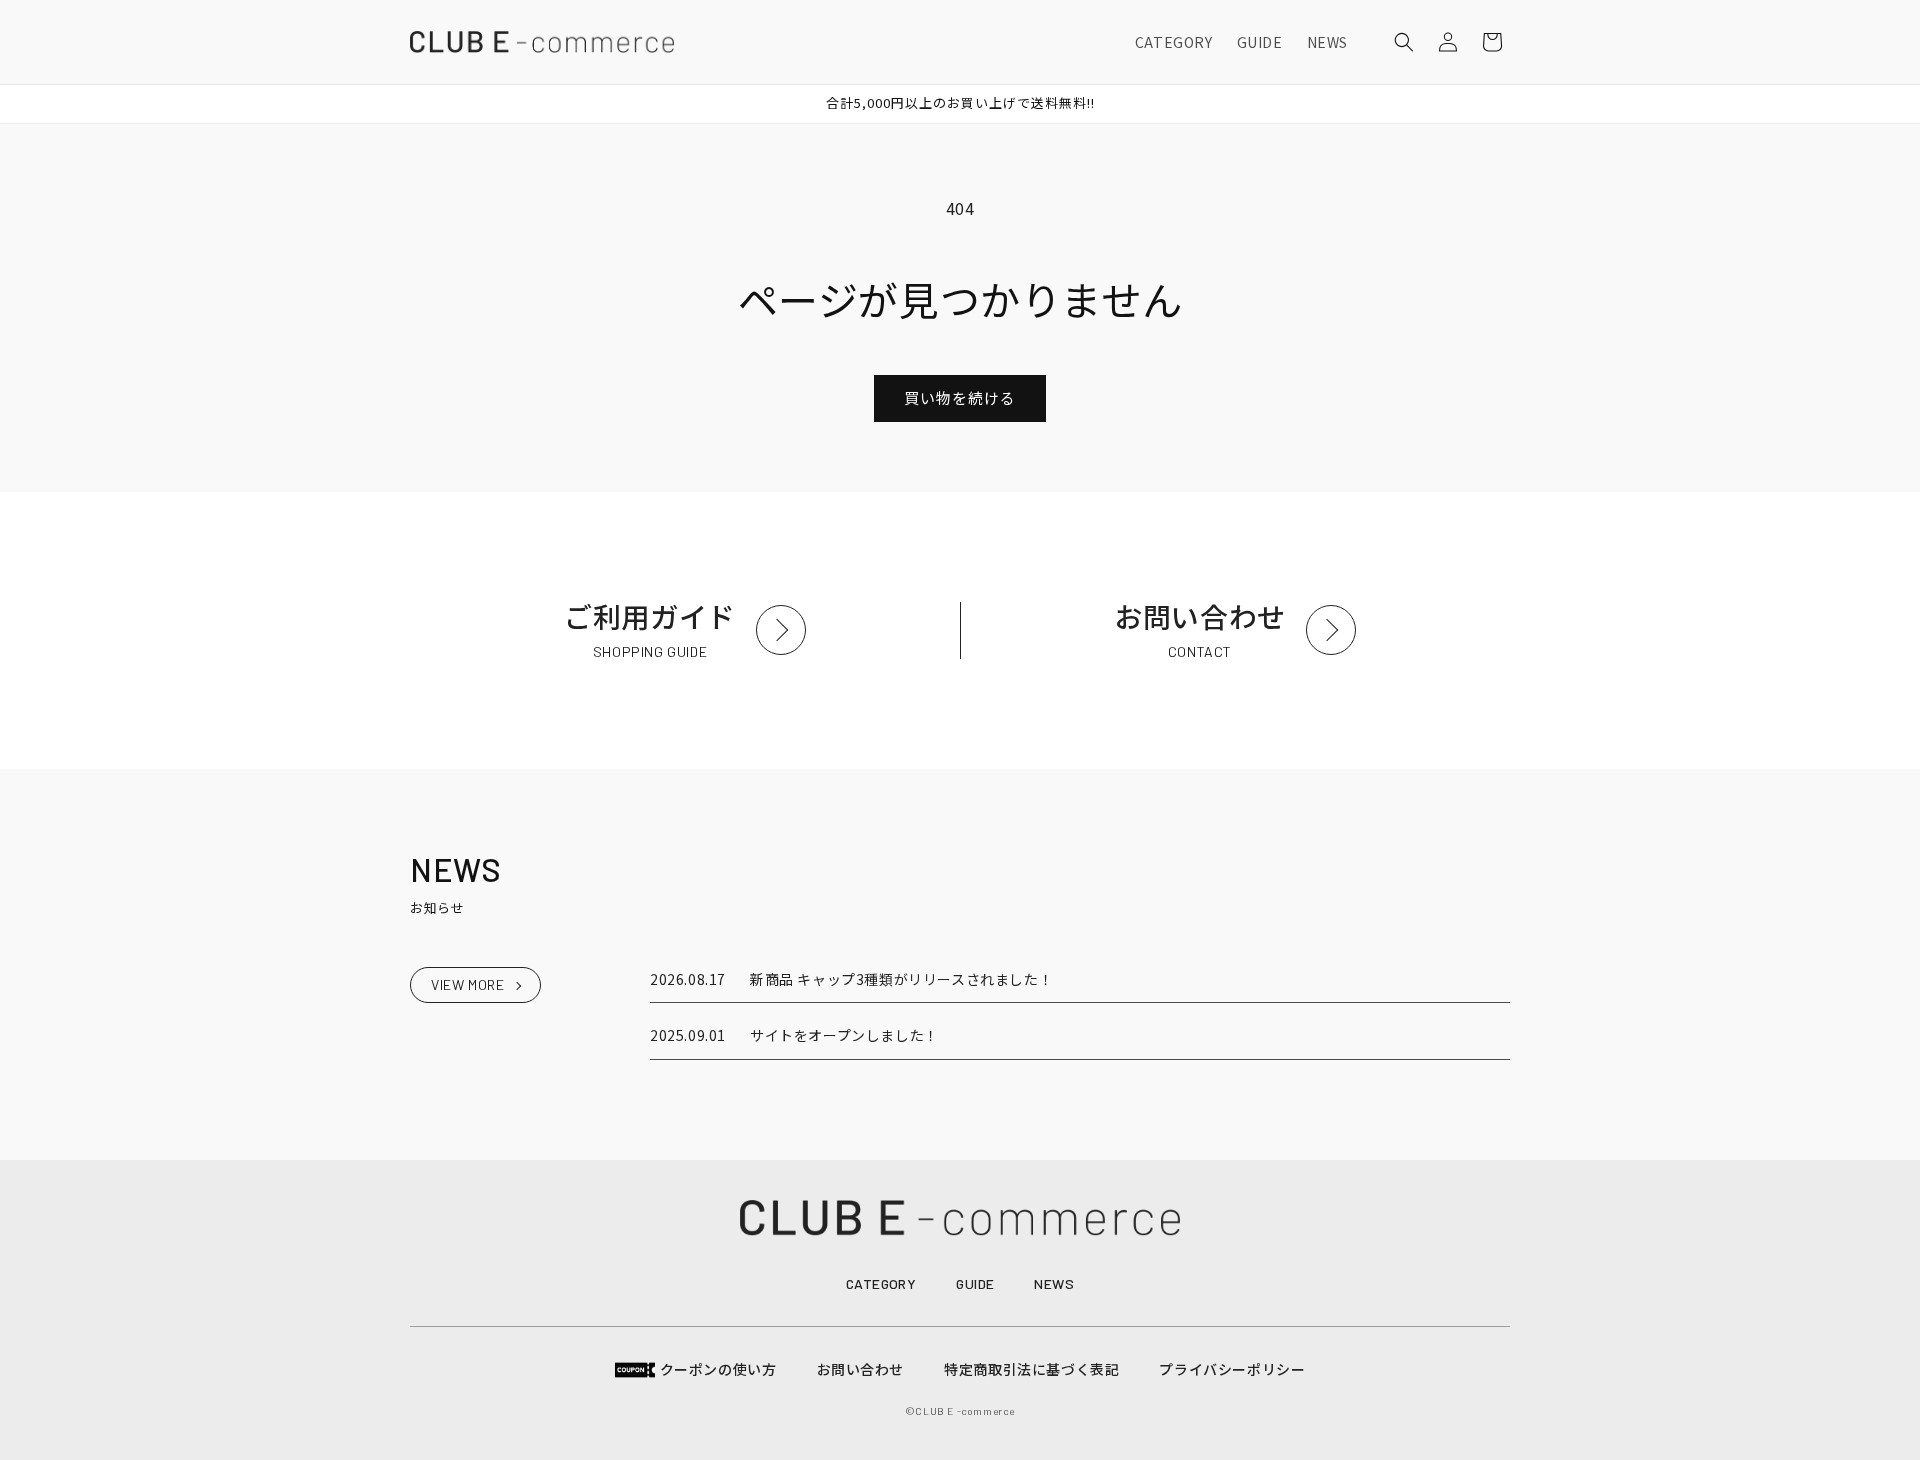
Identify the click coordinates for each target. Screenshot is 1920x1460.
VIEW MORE (467, 984)
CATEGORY (881, 1283)
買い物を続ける (960, 397)
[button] (1404, 42)
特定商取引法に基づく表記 (1031, 1369)
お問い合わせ (861, 1369)
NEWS (1054, 1283)
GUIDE (975, 1283)
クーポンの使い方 (718, 1369)
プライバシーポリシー (1232, 1369)
